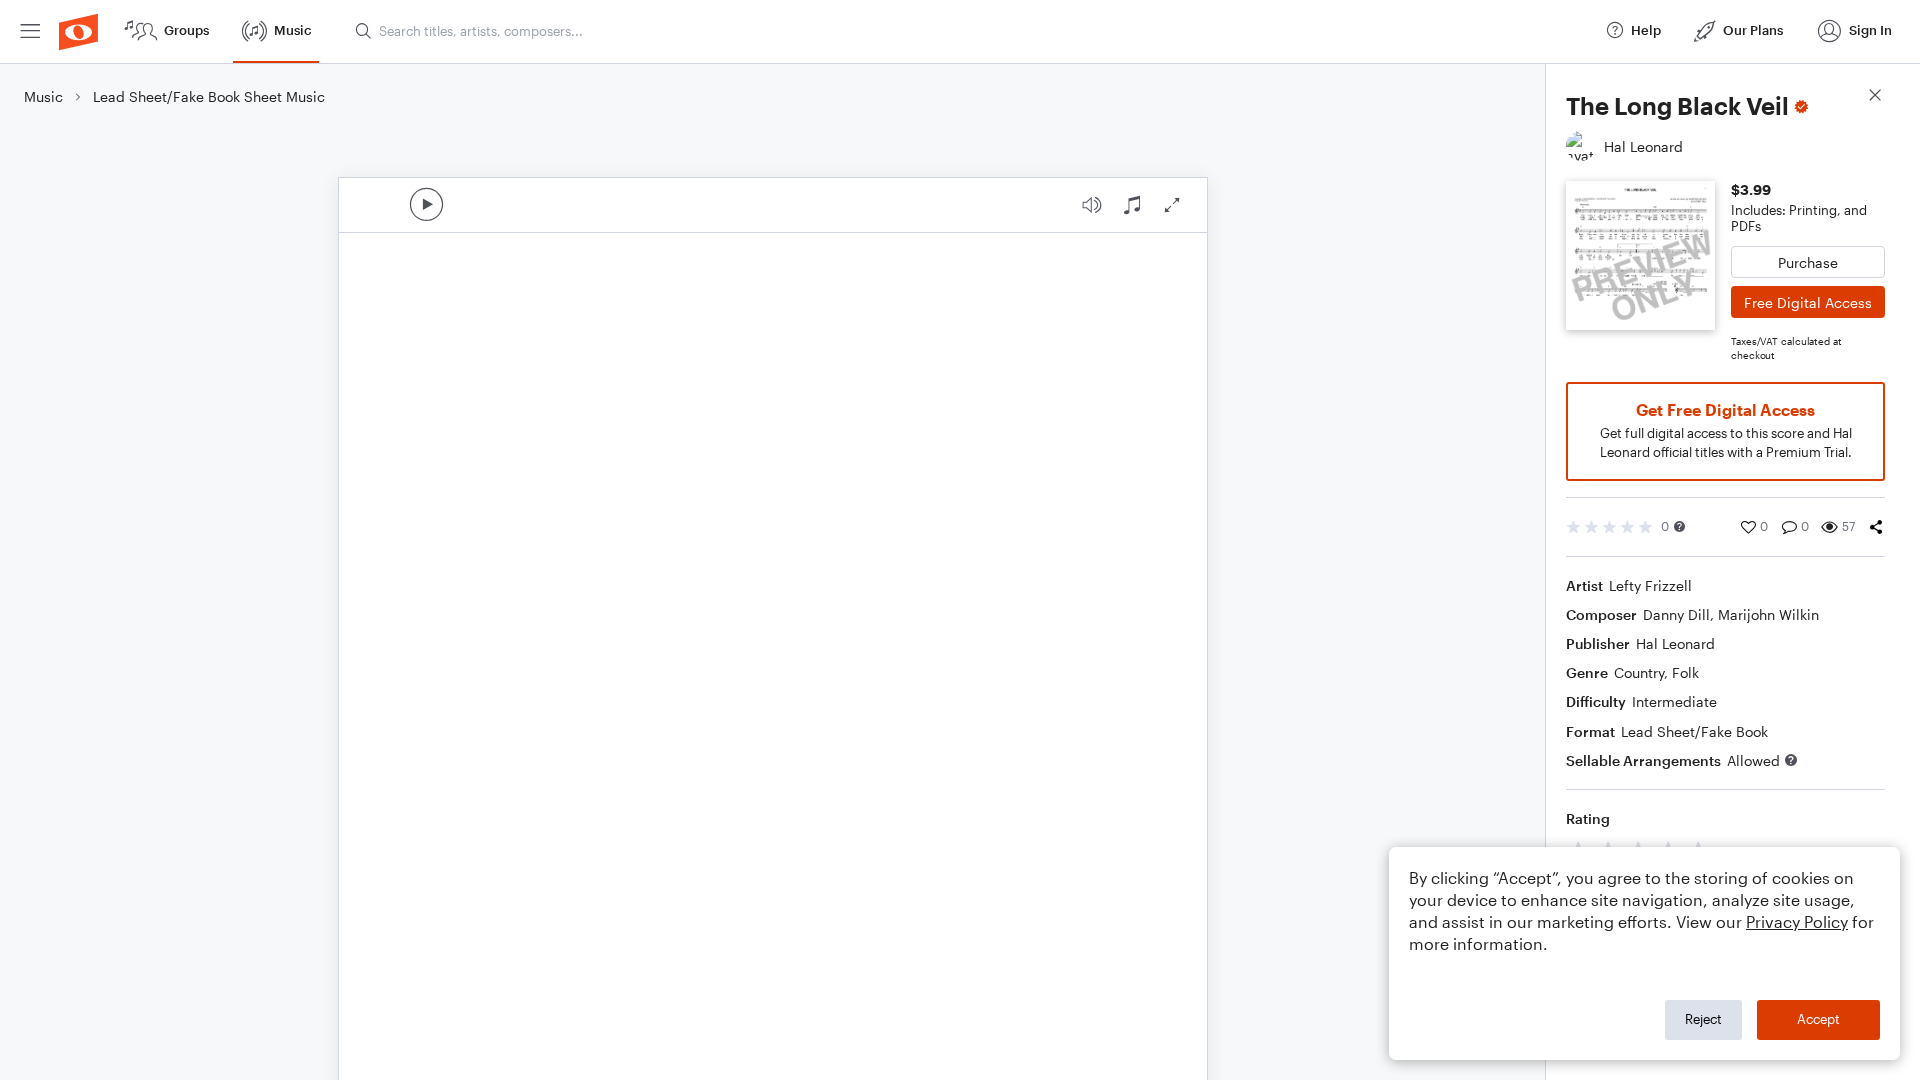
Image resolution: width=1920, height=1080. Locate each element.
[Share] (1876, 527)
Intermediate (1674, 701)
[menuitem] (30, 31)
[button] (1679, 526)
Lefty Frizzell (1650, 585)
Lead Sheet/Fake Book (1694, 731)
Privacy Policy (1797, 921)
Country (1639, 672)
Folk (1685, 672)
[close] (1875, 97)
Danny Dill (1676, 614)
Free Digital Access (1808, 302)
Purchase (1808, 262)
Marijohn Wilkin (1768, 614)
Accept (1818, 1019)
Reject (1703, 1019)
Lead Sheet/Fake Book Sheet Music (209, 96)
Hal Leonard (1675, 643)
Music (43, 96)
